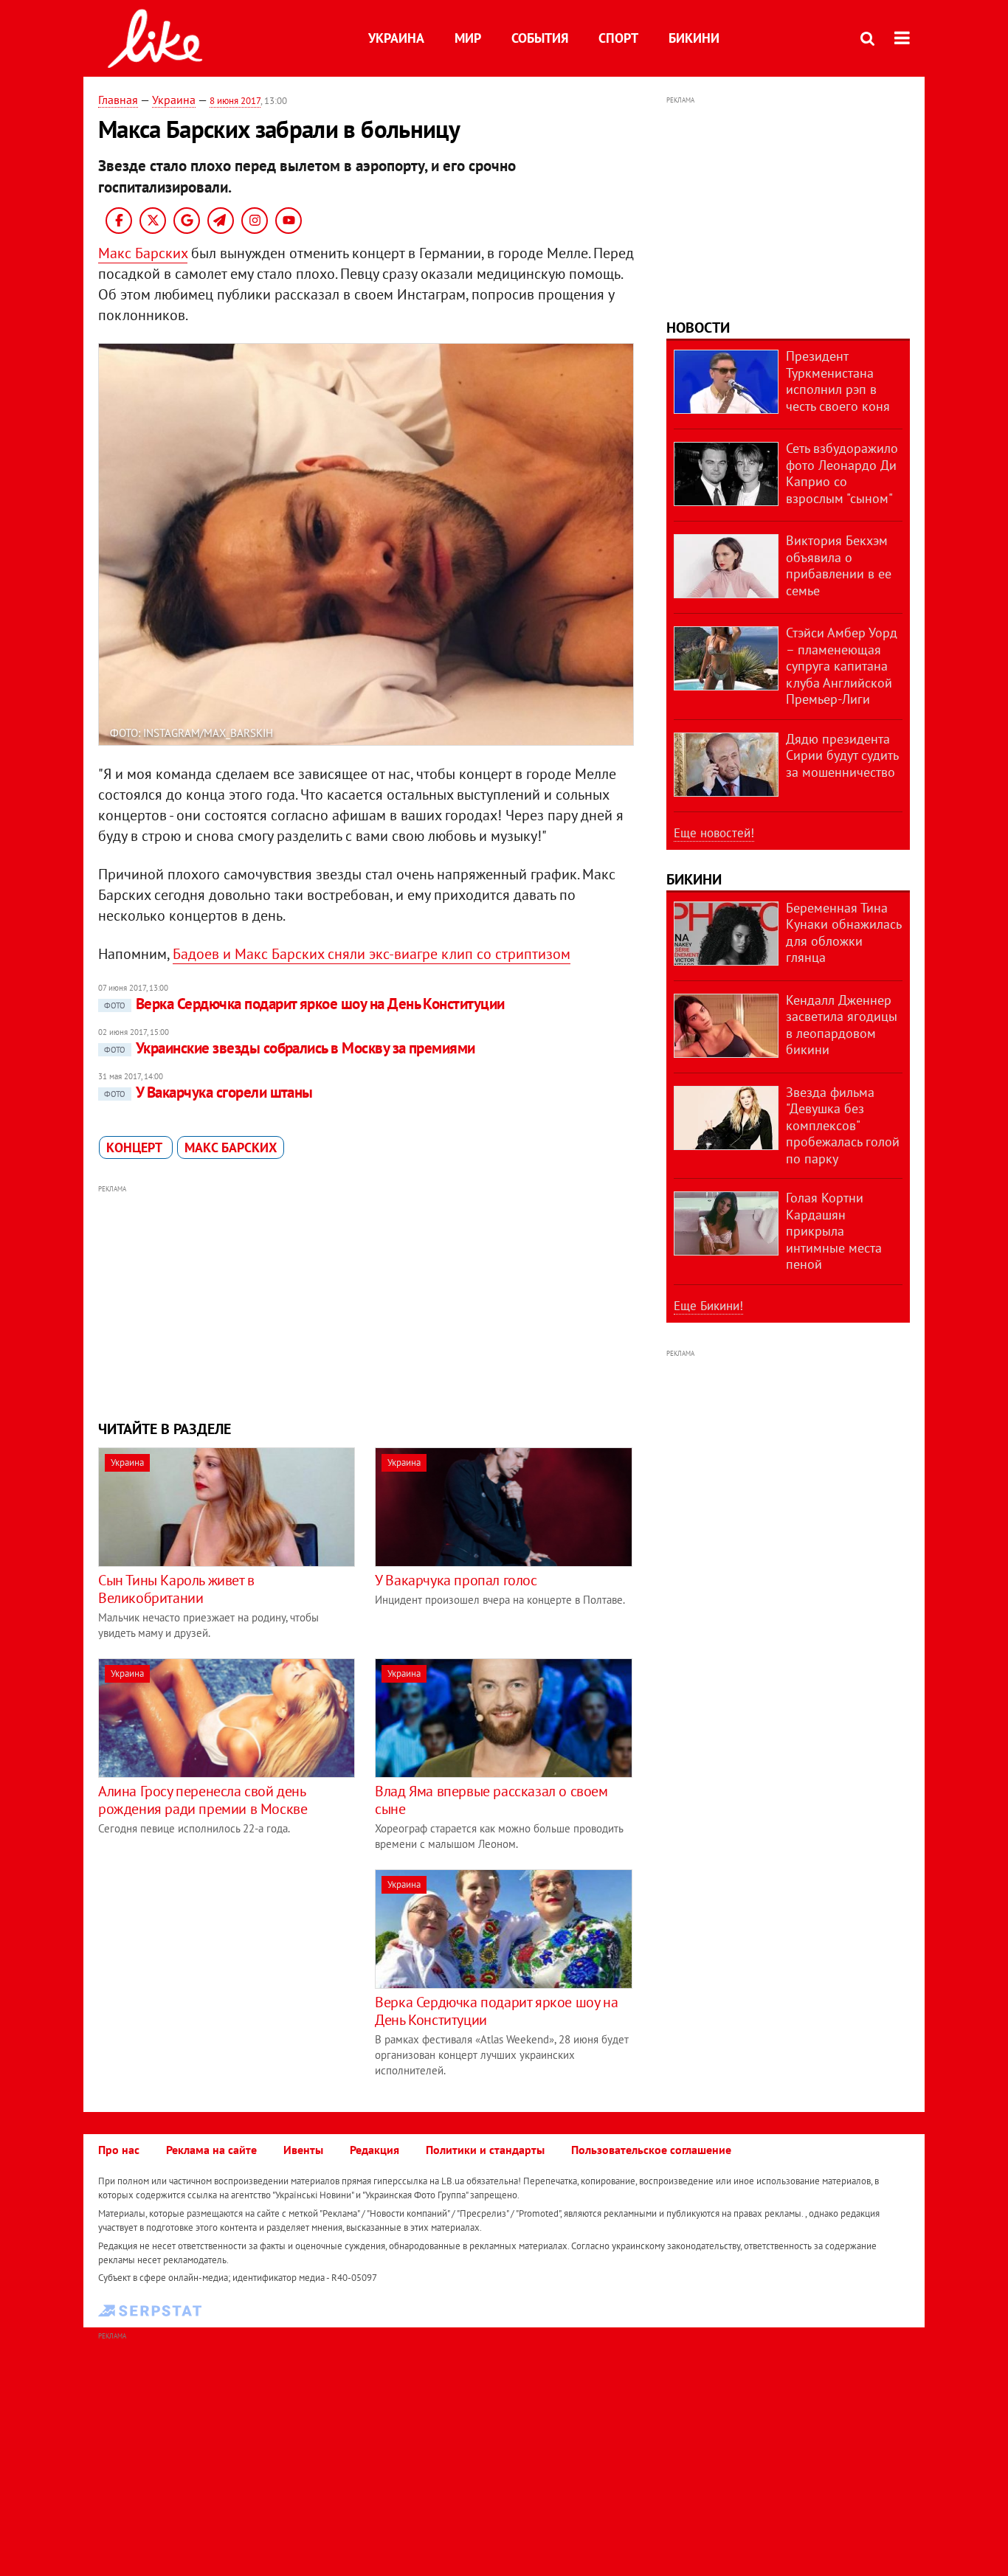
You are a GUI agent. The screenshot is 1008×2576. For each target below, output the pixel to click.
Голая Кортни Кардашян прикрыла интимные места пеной (834, 1231)
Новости (698, 328)
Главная (118, 100)
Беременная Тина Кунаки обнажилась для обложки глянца (843, 933)
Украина (396, 38)
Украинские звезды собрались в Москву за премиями (290, 1048)
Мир (468, 38)
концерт (136, 1147)
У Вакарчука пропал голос (456, 1580)
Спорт (618, 38)
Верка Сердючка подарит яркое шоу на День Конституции (304, 1004)
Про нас (119, 2150)
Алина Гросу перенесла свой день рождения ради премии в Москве (203, 1800)
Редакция (374, 2150)
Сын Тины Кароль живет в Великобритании (176, 1589)
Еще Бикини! (708, 1306)
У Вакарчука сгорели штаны (208, 1092)
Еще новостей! (714, 833)
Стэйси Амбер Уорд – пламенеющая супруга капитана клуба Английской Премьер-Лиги (842, 666)
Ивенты (303, 2150)
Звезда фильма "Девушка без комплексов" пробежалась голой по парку (843, 1125)
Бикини (694, 38)
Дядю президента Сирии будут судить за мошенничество (842, 755)
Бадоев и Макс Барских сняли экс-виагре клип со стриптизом (372, 954)
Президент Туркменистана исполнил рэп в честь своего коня (838, 381)
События (540, 38)
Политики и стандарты (485, 2150)
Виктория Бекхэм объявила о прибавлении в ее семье (839, 565)
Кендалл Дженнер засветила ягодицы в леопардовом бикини (842, 1025)
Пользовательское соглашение (651, 2150)
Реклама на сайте (211, 2150)
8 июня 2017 (235, 101)
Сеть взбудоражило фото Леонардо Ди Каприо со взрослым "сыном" (842, 473)
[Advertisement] (366, 1301)
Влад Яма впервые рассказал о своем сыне (491, 1800)
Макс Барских (143, 253)
